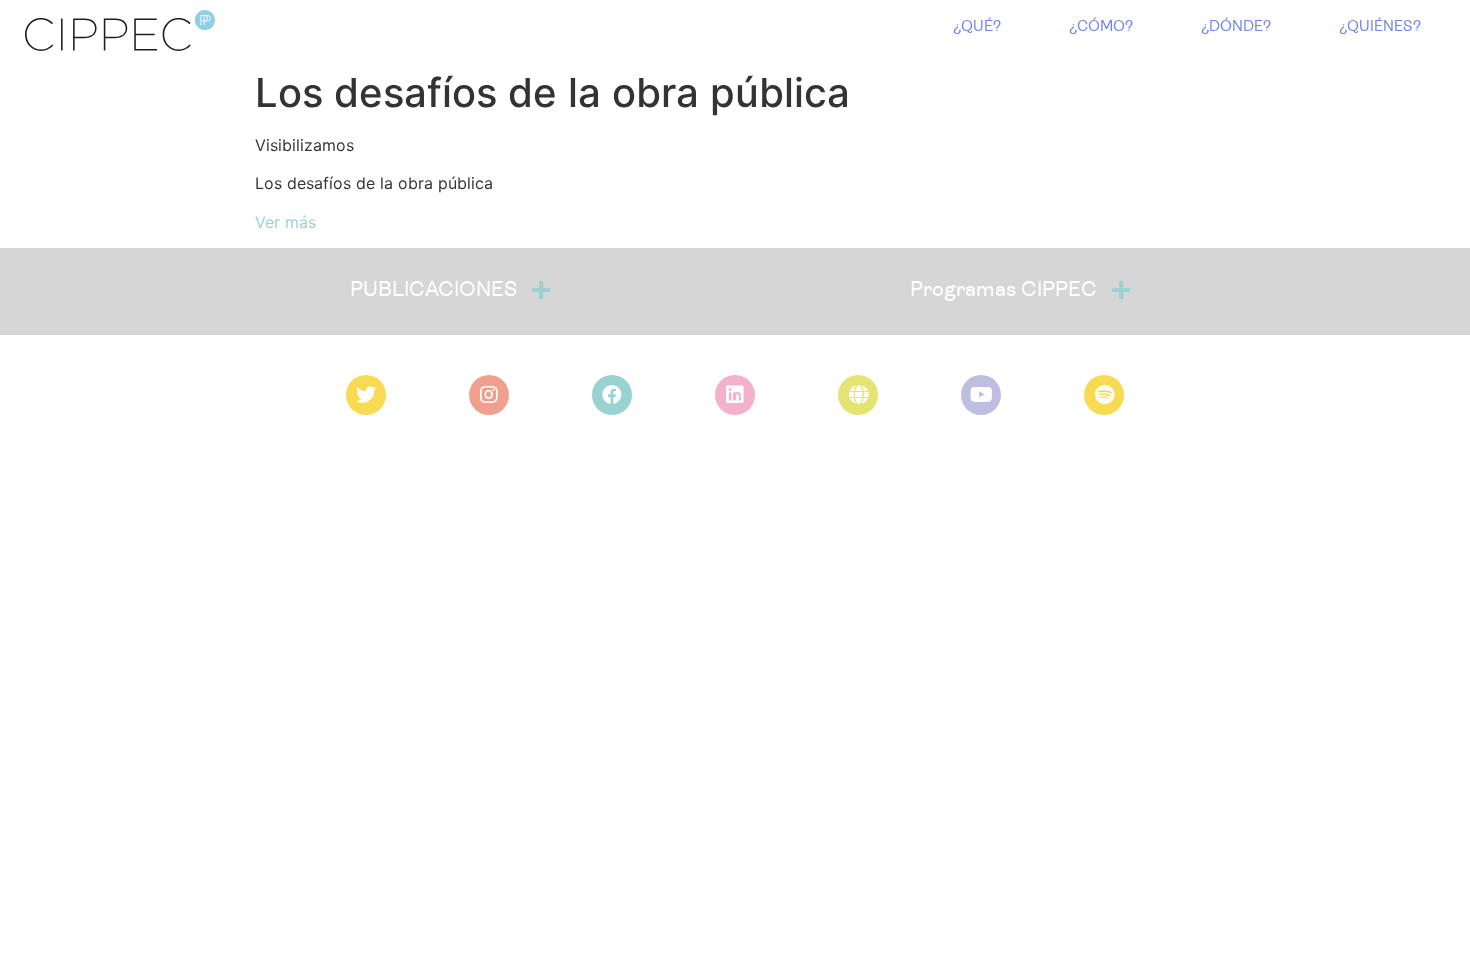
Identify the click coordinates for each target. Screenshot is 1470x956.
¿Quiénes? (1380, 27)
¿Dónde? (1236, 27)
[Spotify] (1104, 395)
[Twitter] (366, 395)
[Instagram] (489, 395)
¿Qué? (977, 27)
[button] (450, 291)
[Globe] (858, 395)
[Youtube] (981, 395)
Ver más (285, 222)
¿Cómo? (1101, 27)
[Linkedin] (735, 395)
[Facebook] (612, 395)
